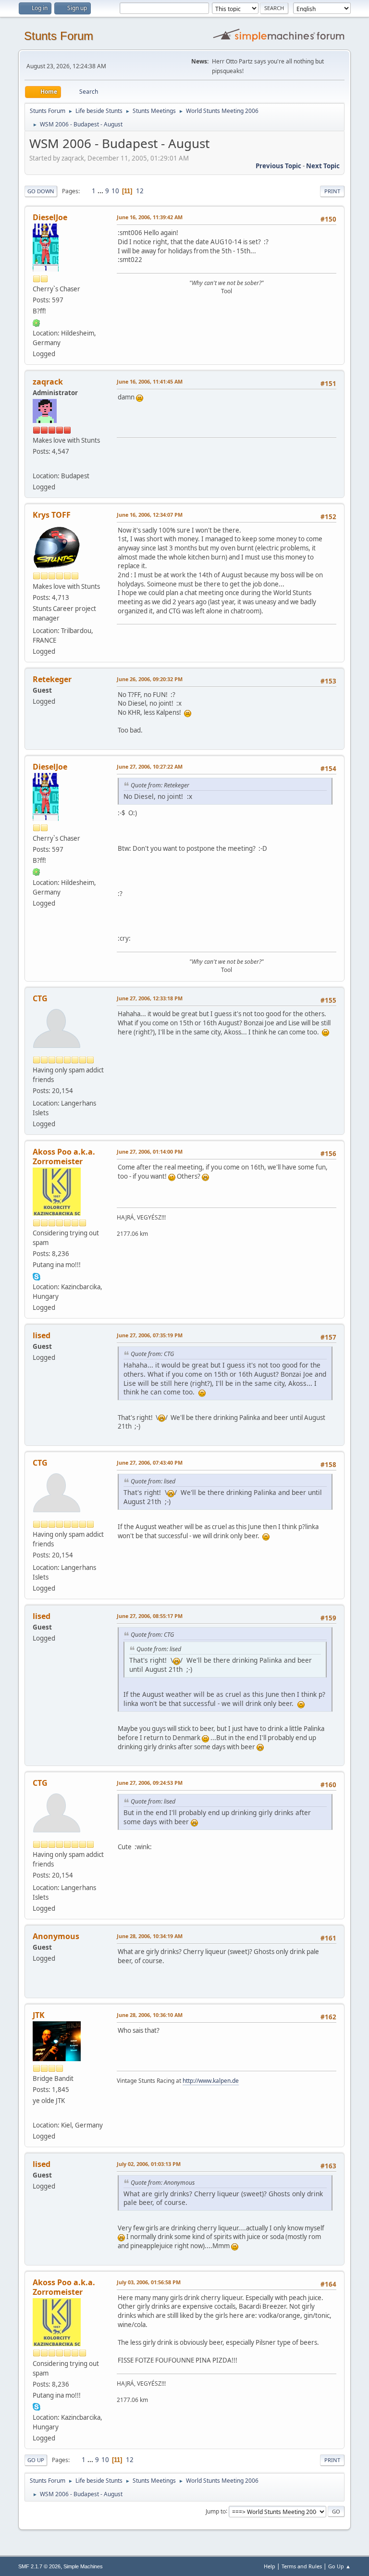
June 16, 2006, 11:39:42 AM (150, 217)
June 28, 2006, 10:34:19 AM (150, 1936)
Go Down (41, 191)
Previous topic (278, 166)
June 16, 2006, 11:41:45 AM (150, 381)
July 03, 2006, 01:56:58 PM (149, 2282)
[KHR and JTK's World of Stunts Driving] (37, 2113)
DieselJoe (50, 217)
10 (115, 191)
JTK (39, 2015)
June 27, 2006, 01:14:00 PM (150, 1151)
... (101, 191)
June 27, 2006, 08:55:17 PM (150, 1616)
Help (270, 2566)
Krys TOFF (52, 515)
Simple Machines (83, 2566)
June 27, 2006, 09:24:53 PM (150, 1783)
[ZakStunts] (37, 464)
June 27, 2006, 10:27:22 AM (150, 766)
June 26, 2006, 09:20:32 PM (150, 679)
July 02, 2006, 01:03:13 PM (149, 2164)
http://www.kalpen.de (211, 2081)
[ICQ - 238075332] (37, 322)
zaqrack (48, 382)
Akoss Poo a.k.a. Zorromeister (64, 1157)
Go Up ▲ (339, 2566)
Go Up (36, 2460)
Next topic (323, 166)
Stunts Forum (59, 36)
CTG (40, 998)
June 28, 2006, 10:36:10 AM (150, 2015)
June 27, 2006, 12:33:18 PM (150, 998)
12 (140, 191)
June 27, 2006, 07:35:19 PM (150, 1335)
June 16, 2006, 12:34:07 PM (150, 515)
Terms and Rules (302, 2566)
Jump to (216, 2511)
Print (332, 191)
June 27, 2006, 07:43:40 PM (150, 1462)
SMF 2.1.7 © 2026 (39, 2566)
